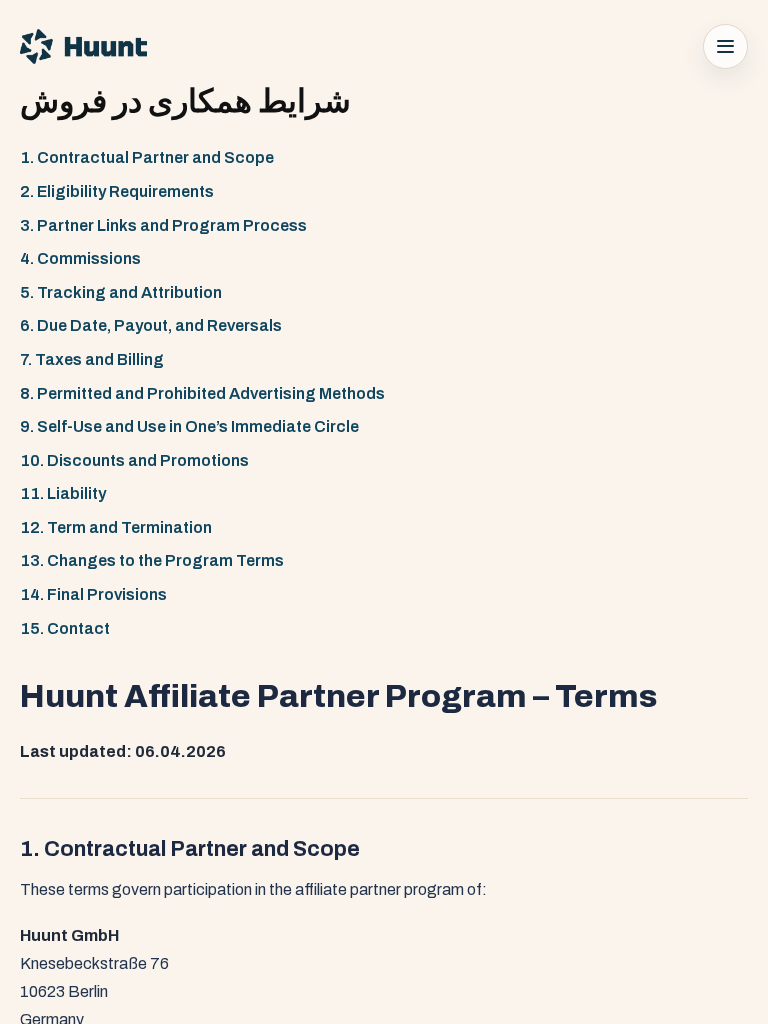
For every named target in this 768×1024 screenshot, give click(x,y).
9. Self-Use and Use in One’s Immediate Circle (189, 426)
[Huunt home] (83, 46)
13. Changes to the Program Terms (152, 560)
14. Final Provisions (93, 594)
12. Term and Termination (116, 527)
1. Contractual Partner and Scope (147, 157)
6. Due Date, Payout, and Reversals (151, 325)
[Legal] (725, 46)
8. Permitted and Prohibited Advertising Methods (202, 393)
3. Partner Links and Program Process (163, 225)
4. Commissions (80, 258)
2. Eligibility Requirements (117, 191)
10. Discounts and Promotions (134, 460)
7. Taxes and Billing (92, 359)
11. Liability (63, 493)
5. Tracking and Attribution (121, 292)
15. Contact (65, 628)
